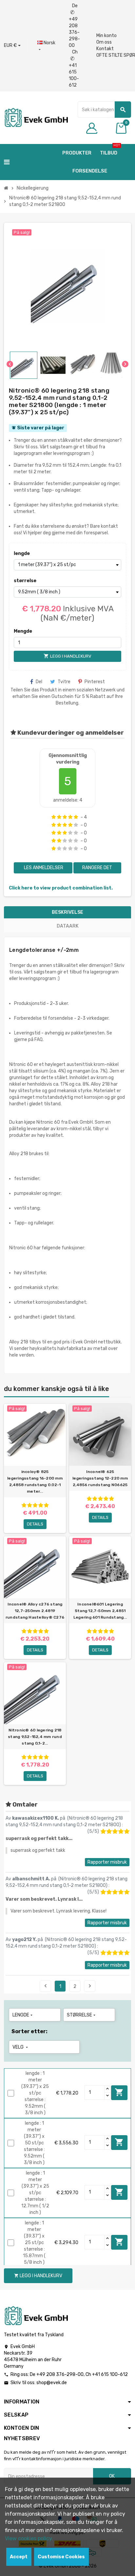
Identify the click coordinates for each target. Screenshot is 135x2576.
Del (39, 682)
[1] (54, 817)
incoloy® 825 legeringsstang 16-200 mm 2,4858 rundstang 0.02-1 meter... (35, 1482)
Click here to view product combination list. (61, 888)
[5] (76, 817)
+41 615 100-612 (110, 2374)
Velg (21, 2047)
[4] (70, 817)
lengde (22, 553)
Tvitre (64, 682)
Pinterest (95, 682)
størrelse (25, 581)
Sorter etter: (29, 2031)
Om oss (104, 42)
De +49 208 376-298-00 (74, 26)
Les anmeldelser (43, 868)
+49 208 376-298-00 (60, 2374)
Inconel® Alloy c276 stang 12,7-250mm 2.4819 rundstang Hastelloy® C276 (35, 1611)
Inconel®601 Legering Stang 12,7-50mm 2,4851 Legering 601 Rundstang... (100, 1611)
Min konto (106, 36)
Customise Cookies (61, 2557)
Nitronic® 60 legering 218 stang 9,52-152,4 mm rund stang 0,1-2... (35, 1737)
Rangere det (97, 868)
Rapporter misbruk (107, 1862)
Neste (90, 1986)
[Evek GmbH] (36, 117)
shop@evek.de (52, 2383)
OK (112, 2476)
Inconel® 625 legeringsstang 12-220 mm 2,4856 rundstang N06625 (100, 1478)
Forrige (46, 1986)
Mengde (23, 631)
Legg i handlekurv (119, 2092)
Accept (19, 2557)
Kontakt (105, 49)
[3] (65, 817)
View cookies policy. (29, 2538)
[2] (59, 817)
